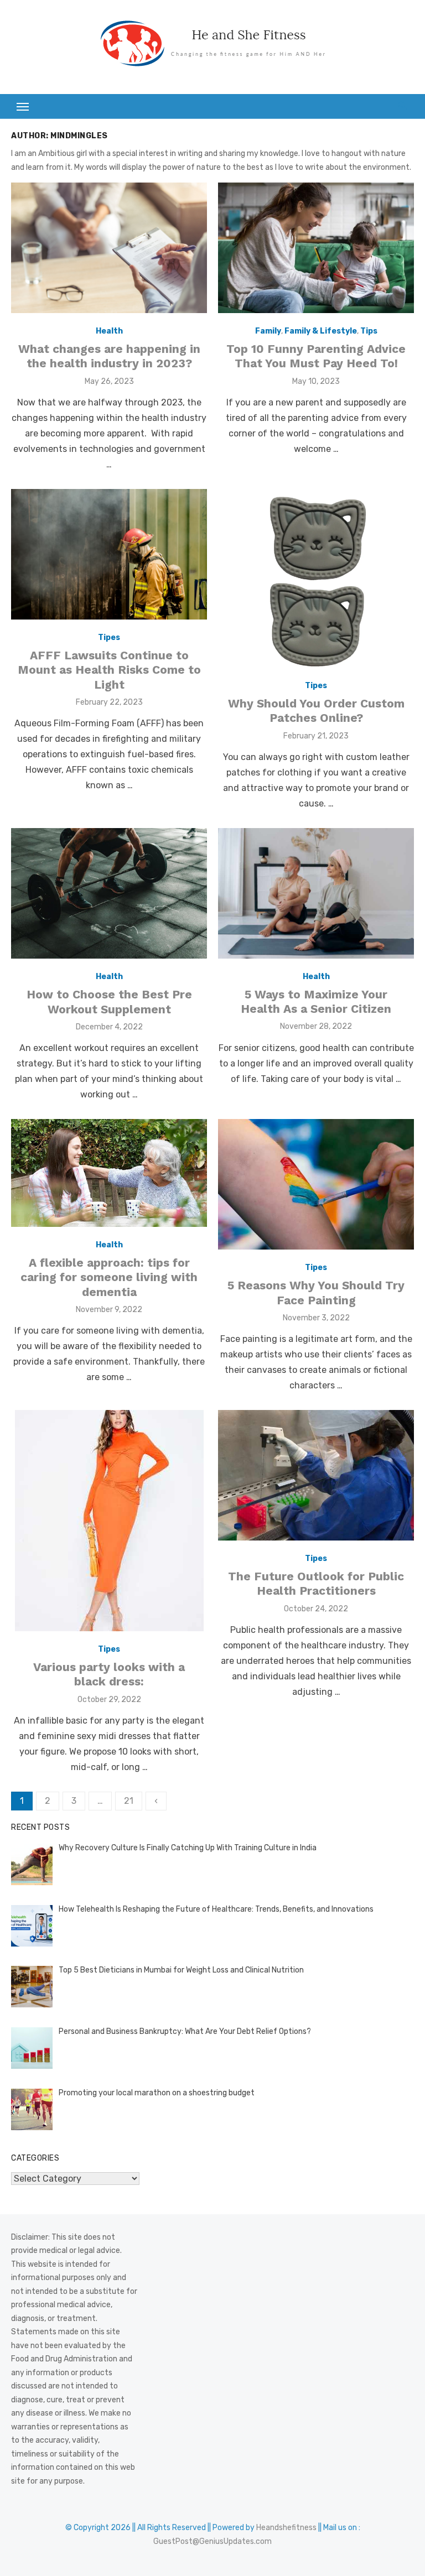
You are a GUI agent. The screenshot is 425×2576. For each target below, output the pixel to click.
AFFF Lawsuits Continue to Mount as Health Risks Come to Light (109, 670)
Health (109, 331)
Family (268, 331)
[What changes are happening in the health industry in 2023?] (109, 248)
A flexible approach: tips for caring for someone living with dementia (109, 1277)
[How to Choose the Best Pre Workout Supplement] (109, 893)
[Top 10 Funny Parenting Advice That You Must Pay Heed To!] (316, 248)
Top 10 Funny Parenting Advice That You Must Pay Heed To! (316, 356)
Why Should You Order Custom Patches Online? (316, 711)
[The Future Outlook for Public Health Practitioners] (316, 1475)
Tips (369, 331)
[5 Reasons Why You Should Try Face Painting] (316, 1184)
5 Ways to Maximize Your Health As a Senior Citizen (316, 1001)
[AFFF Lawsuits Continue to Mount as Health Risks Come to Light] (109, 554)
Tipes (109, 638)
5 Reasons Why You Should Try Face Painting (316, 1292)
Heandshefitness (286, 2528)
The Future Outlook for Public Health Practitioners (316, 1583)
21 (129, 1801)
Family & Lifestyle (321, 331)
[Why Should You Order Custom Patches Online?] (316, 578)
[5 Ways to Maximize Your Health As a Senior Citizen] (316, 893)
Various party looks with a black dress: (109, 1674)
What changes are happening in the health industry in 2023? (109, 356)
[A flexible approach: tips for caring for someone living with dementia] (109, 1173)
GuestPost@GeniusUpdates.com (212, 2541)
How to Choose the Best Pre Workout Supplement (109, 1001)
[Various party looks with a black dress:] (109, 1521)
